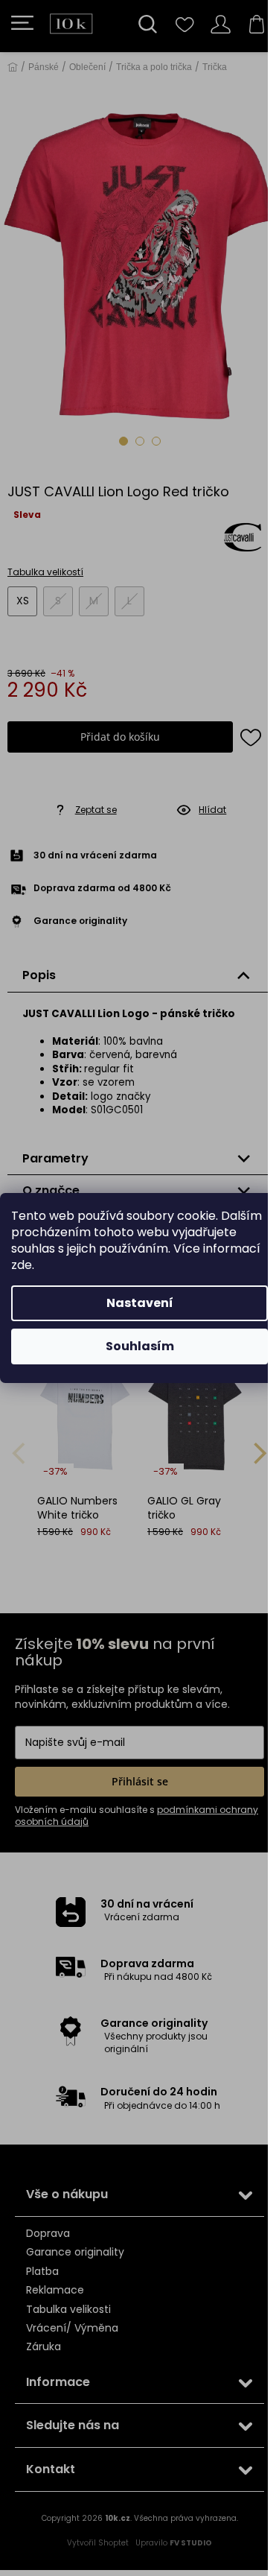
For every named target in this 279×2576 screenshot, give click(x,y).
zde (22, 1265)
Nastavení (140, 1303)
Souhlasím (140, 1346)
